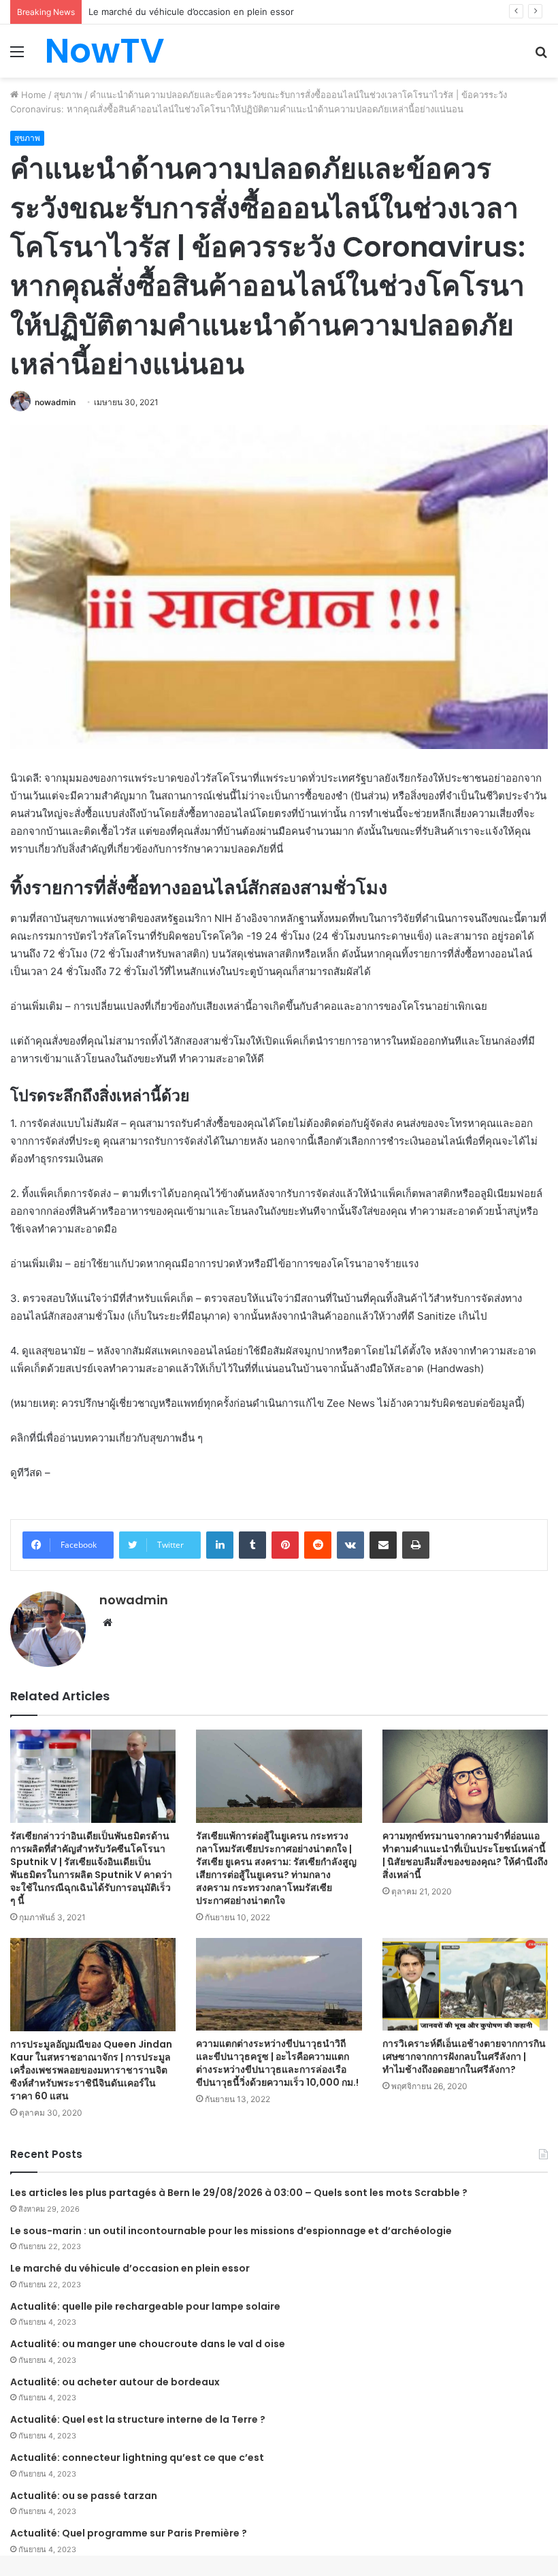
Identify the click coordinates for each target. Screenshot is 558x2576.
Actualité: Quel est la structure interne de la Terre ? (138, 2419)
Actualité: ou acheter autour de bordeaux (115, 2382)
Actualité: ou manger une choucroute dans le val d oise (148, 2344)
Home (32, 95)
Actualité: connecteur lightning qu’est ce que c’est (137, 2458)
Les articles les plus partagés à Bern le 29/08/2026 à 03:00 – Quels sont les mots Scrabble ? (239, 2193)
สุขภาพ (68, 95)
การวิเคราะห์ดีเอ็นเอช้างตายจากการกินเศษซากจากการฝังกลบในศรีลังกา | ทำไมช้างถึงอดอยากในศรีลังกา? (464, 2056)
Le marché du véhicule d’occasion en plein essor (130, 2268)
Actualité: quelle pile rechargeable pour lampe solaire (145, 2306)
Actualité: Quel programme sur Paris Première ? (129, 2533)
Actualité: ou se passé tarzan (84, 2496)
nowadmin (55, 402)
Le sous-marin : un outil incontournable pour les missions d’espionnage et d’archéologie (231, 2231)
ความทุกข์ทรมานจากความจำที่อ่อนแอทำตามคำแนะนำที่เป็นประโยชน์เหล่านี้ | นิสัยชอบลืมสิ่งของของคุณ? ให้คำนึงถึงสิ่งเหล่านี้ (465, 1855)
